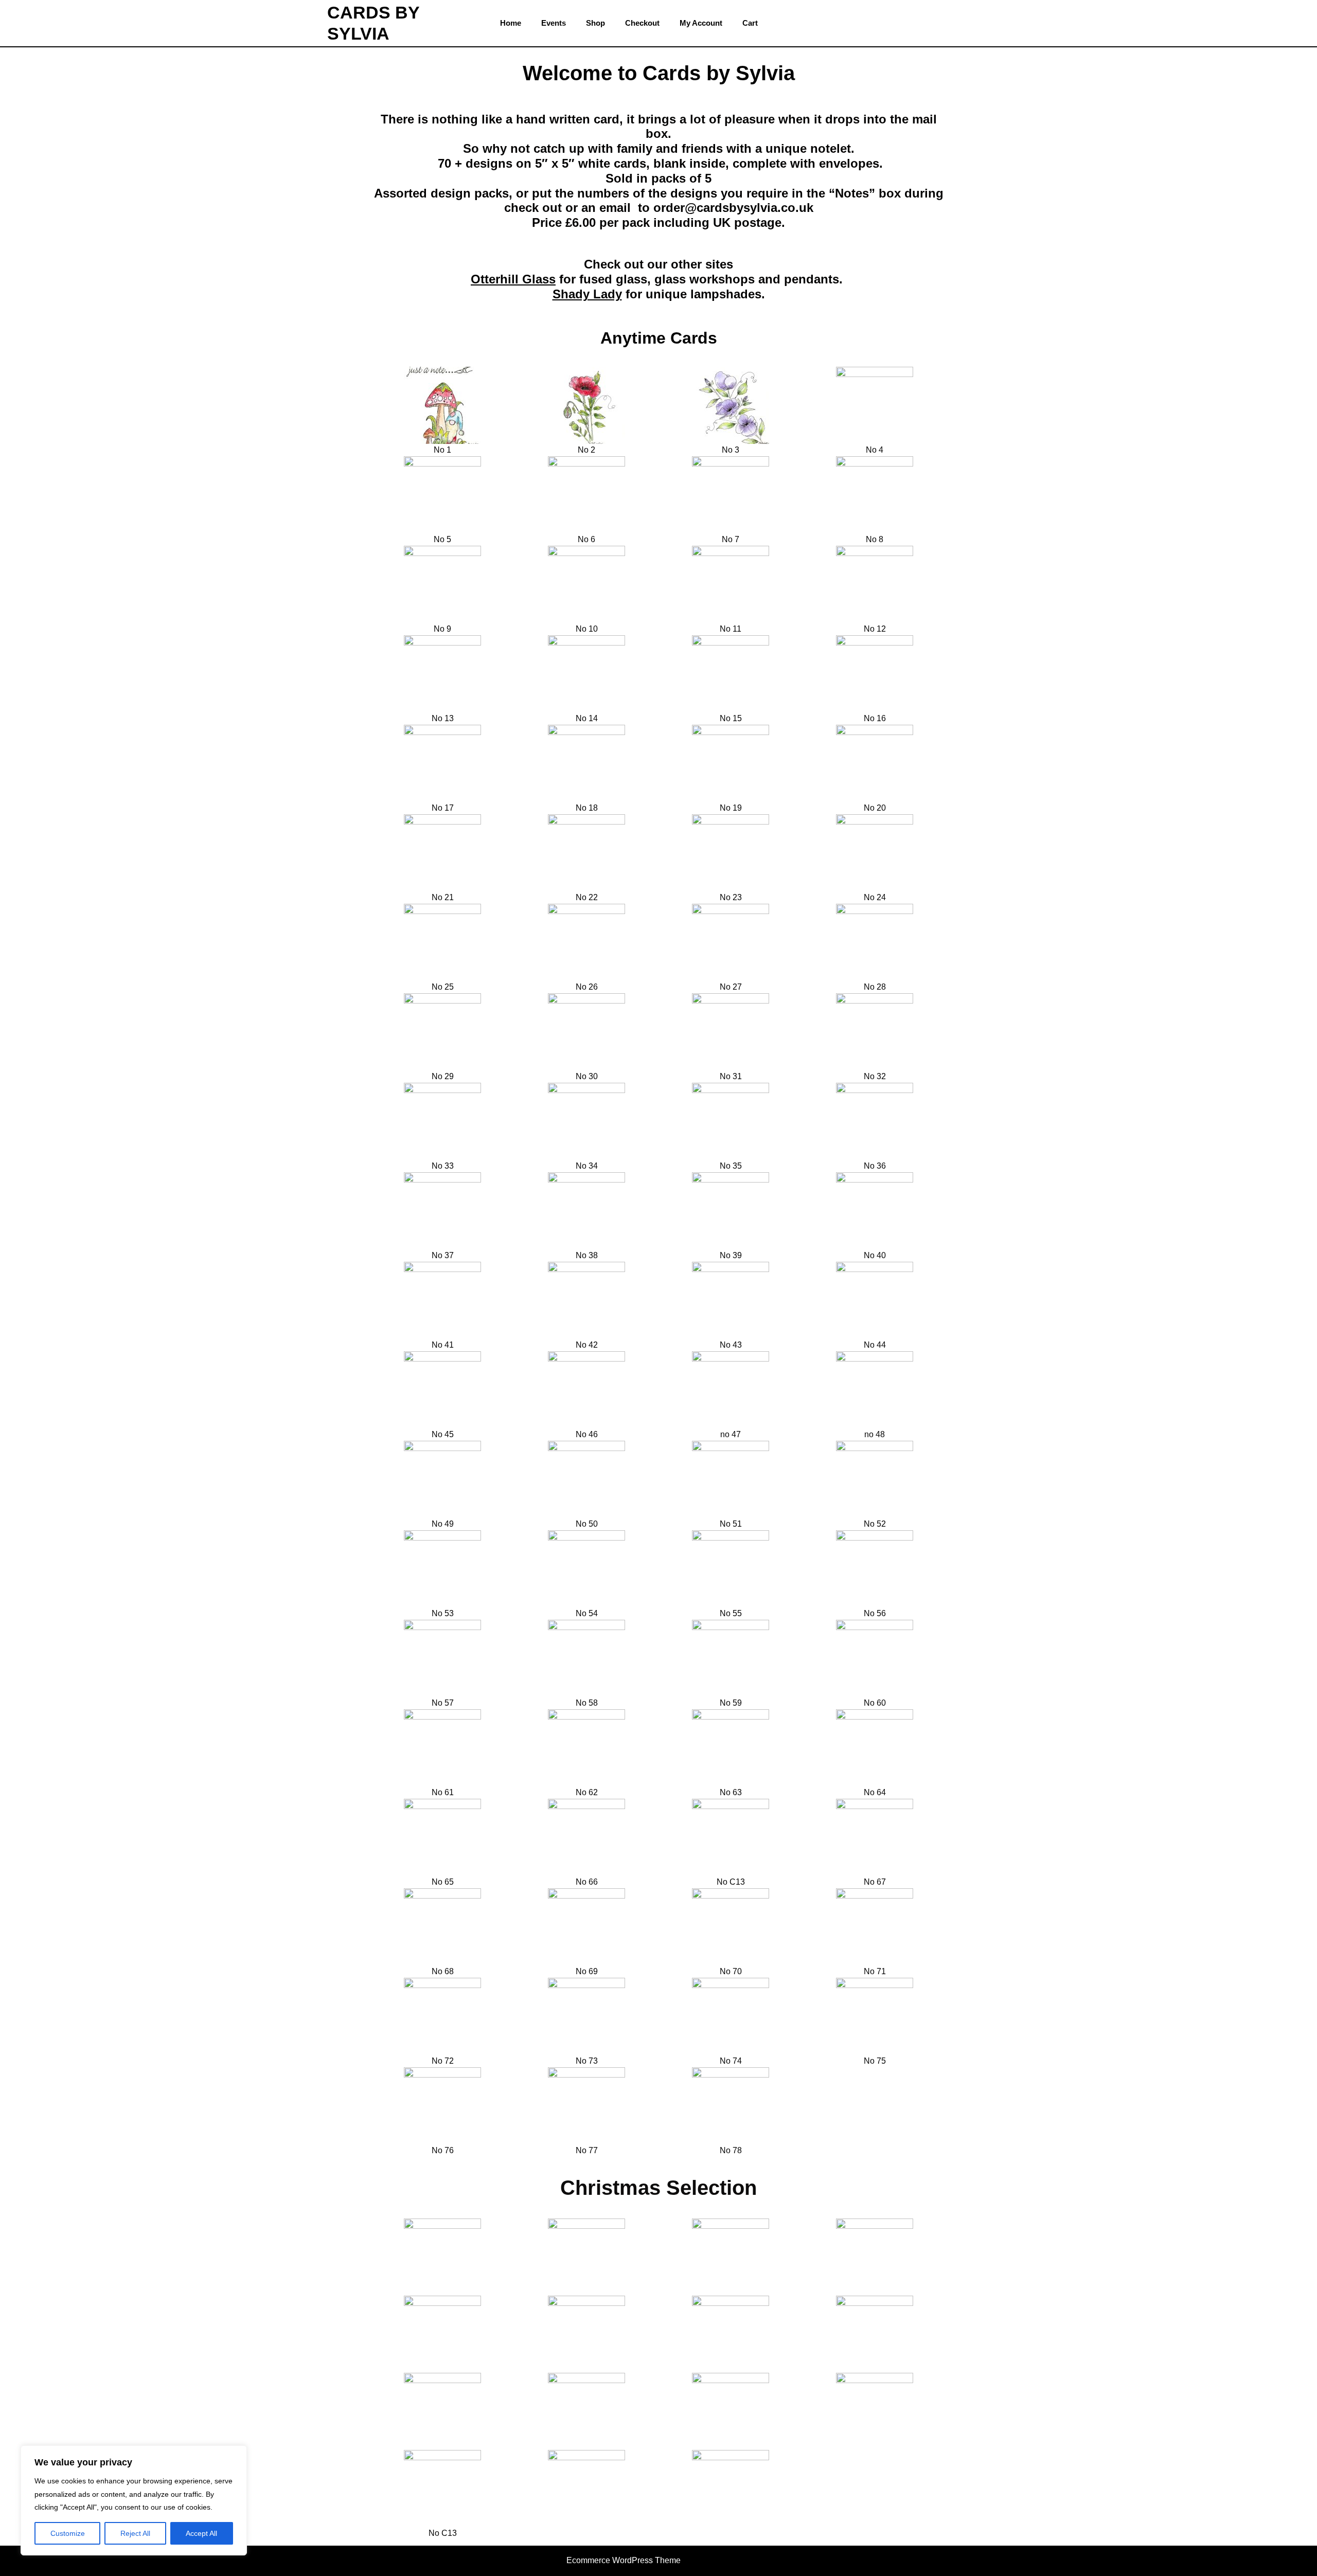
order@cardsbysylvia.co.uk (733, 208)
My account (701, 23)
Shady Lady (587, 294)
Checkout (642, 23)
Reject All (135, 2533)
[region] (134, 2500)
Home (511, 23)
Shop (595, 23)
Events (554, 23)
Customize (68, 2533)
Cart (750, 23)
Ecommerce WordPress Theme (624, 2560)
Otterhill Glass (513, 279)
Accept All (201, 2533)
